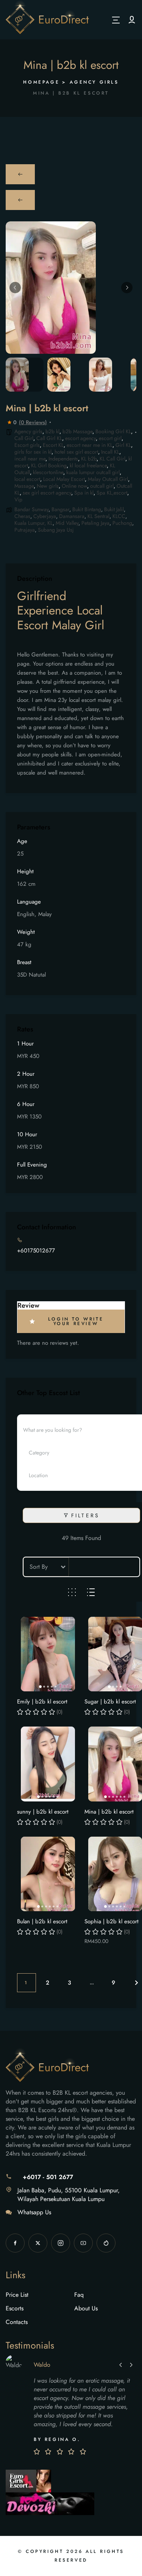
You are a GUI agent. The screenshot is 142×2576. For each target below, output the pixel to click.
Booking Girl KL (113, 431)
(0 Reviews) (33, 422)
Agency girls (94, 82)
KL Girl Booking (49, 465)
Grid (72, 1592)
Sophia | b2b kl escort (112, 1921)
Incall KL (110, 452)
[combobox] (78, 1453)
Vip (18, 499)
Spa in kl (84, 493)
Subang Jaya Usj (56, 530)
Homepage (41, 82)
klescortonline (48, 472)
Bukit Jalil (114, 509)
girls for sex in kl (33, 452)
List (91, 1592)
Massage (24, 486)
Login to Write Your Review (76, 1321)
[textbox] (46, 1453)
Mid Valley (67, 523)
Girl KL (123, 445)
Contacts (17, 2322)
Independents (63, 459)
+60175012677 (36, 1251)
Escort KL (53, 445)
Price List (17, 2295)
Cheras (22, 516)
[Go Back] (20, 174)
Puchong (122, 523)
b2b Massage (77, 431)
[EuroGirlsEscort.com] (28, 2480)
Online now (74, 486)
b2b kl (52, 431)
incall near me (30, 459)
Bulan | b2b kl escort (42, 1921)
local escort (27, 479)
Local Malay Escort (64, 479)
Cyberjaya (45, 516)
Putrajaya (25, 530)
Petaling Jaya (95, 523)
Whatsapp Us (34, 2212)
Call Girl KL (49, 438)
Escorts (15, 2308)
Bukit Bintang (87, 509)
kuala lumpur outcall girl (93, 472)
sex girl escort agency (47, 493)
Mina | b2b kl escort (109, 1812)
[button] (15, 288)
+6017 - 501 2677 (48, 2177)
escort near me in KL (90, 445)
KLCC (119, 516)
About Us (86, 2308)
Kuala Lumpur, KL (34, 523)
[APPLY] (132, 20)
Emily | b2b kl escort (42, 1702)
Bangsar (60, 509)
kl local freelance (88, 465)
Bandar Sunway (31, 509)
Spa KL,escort (112, 493)
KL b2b (89, 459)
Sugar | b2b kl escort (110, 1702)
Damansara (72, 516)
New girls (48, 486)
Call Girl (24, 438)
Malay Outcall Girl (108, 479)
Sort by (39, 1567)
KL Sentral (98, 516)
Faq (79, 2295)
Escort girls (27, 445)
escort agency (80, 438)
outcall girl (102, 486)
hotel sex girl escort (76, 452)
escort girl (110, 438)
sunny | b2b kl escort (43, 1812)
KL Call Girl (112, 459)
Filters (85, 1515)
